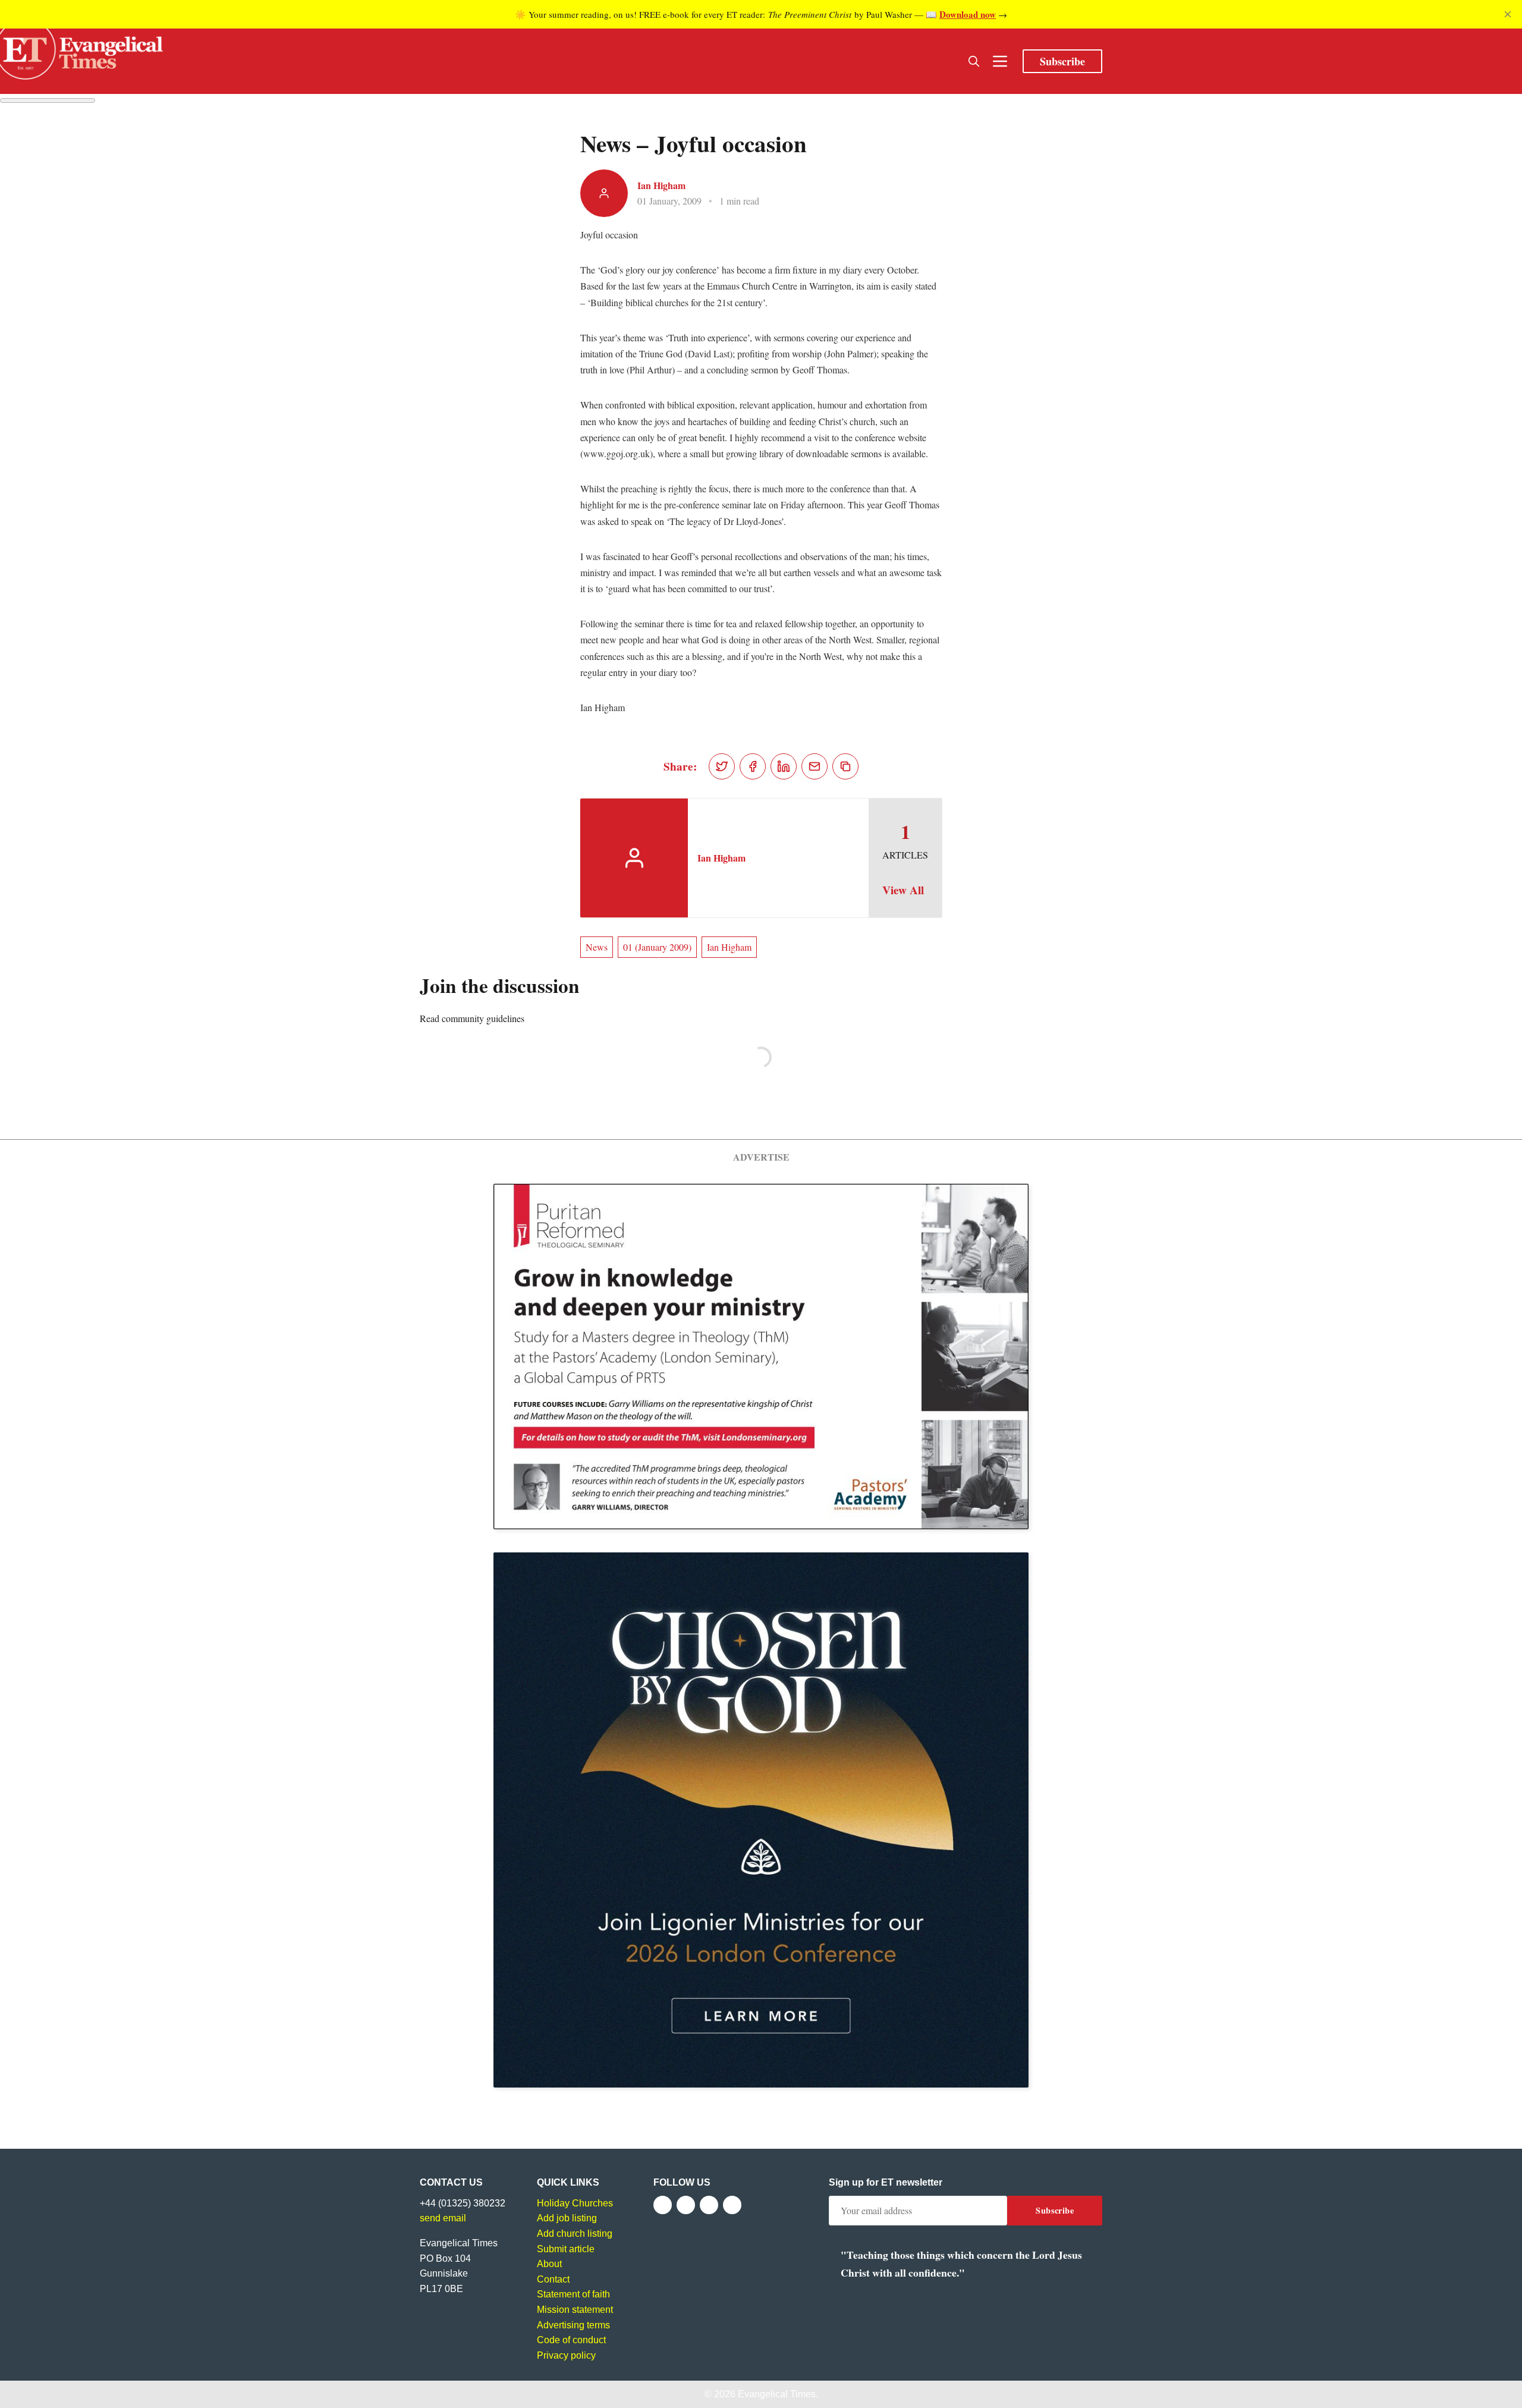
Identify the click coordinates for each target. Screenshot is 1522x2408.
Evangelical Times (777, 2394)
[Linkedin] (732, 2205)
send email (443, 2218)
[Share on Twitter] (722, 766)
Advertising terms (573, 2325)
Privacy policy (566, 2355)
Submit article (566, 2249)
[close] (1508, 14)
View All (903, 890)
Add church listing (575, 2233)
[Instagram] (709, 2205)
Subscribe (1062, 61)
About (549, 2264)
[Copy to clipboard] (845, 766)
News (597, 947)
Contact (553, 2279)
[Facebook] (663, 2205)
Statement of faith (573, 2294)
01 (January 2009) (657, 947)
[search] (974, 61)
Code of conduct (571, 2340)
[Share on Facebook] (753, 766)
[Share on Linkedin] (784, 766)
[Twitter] (686, 2205)
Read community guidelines (472, 1018)
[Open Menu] (1000, 61)
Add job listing (567, 2218)
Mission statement (575, 2310)
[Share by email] (815, 766)
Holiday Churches (575, 2203)
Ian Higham (661, 185)
